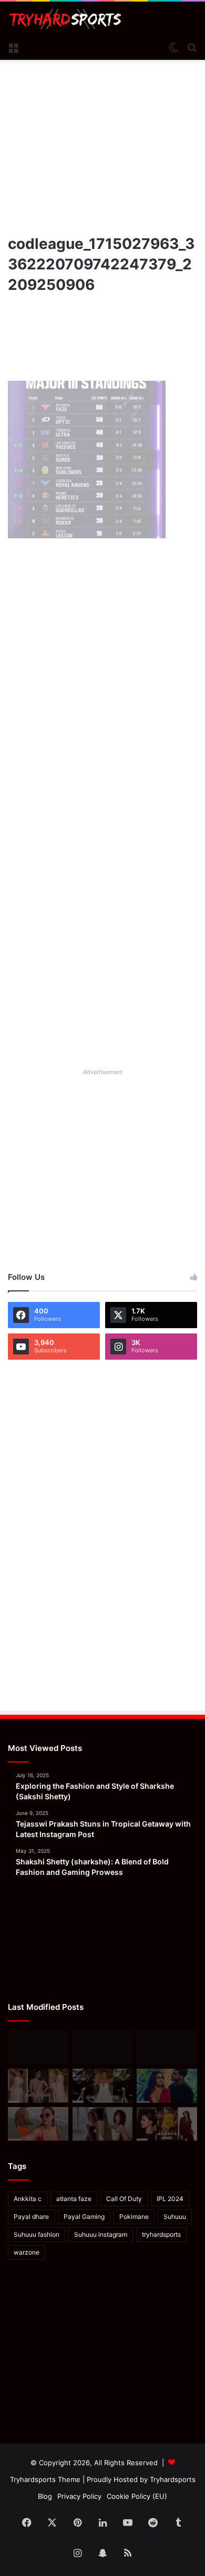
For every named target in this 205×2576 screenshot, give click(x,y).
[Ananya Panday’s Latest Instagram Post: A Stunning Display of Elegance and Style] (167, 2124)
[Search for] (192, 47)
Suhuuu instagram (101, 2234)
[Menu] (13, 47)
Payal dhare (31, 2217)
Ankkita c (28, 2199)
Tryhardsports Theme (45, 2479)
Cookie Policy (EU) (137, 2496)
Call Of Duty (124, 2199)
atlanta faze (74, 2199)
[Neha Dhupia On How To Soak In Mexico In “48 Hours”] (38, 2124)
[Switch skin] (173, 47)
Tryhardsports (173, 2479)
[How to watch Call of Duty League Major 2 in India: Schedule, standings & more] (103, 2048)
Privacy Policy (79, 2496)
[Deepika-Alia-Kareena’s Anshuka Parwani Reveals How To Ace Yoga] (167, 2048)
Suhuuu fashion (37, 2234)
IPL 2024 (170, 2199)
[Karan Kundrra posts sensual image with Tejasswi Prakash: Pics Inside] (167, 2085)
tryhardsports (161, 2234)
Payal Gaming (84, 2217)
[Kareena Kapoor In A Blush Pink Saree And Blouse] (38, 2085)
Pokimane (134, 2217)
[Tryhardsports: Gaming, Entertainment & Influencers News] (65, 19)
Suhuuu (175, 2217)
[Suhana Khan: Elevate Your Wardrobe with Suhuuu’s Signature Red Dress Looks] (38, 2048)
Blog (45, 2496)
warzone (27, 2252)
